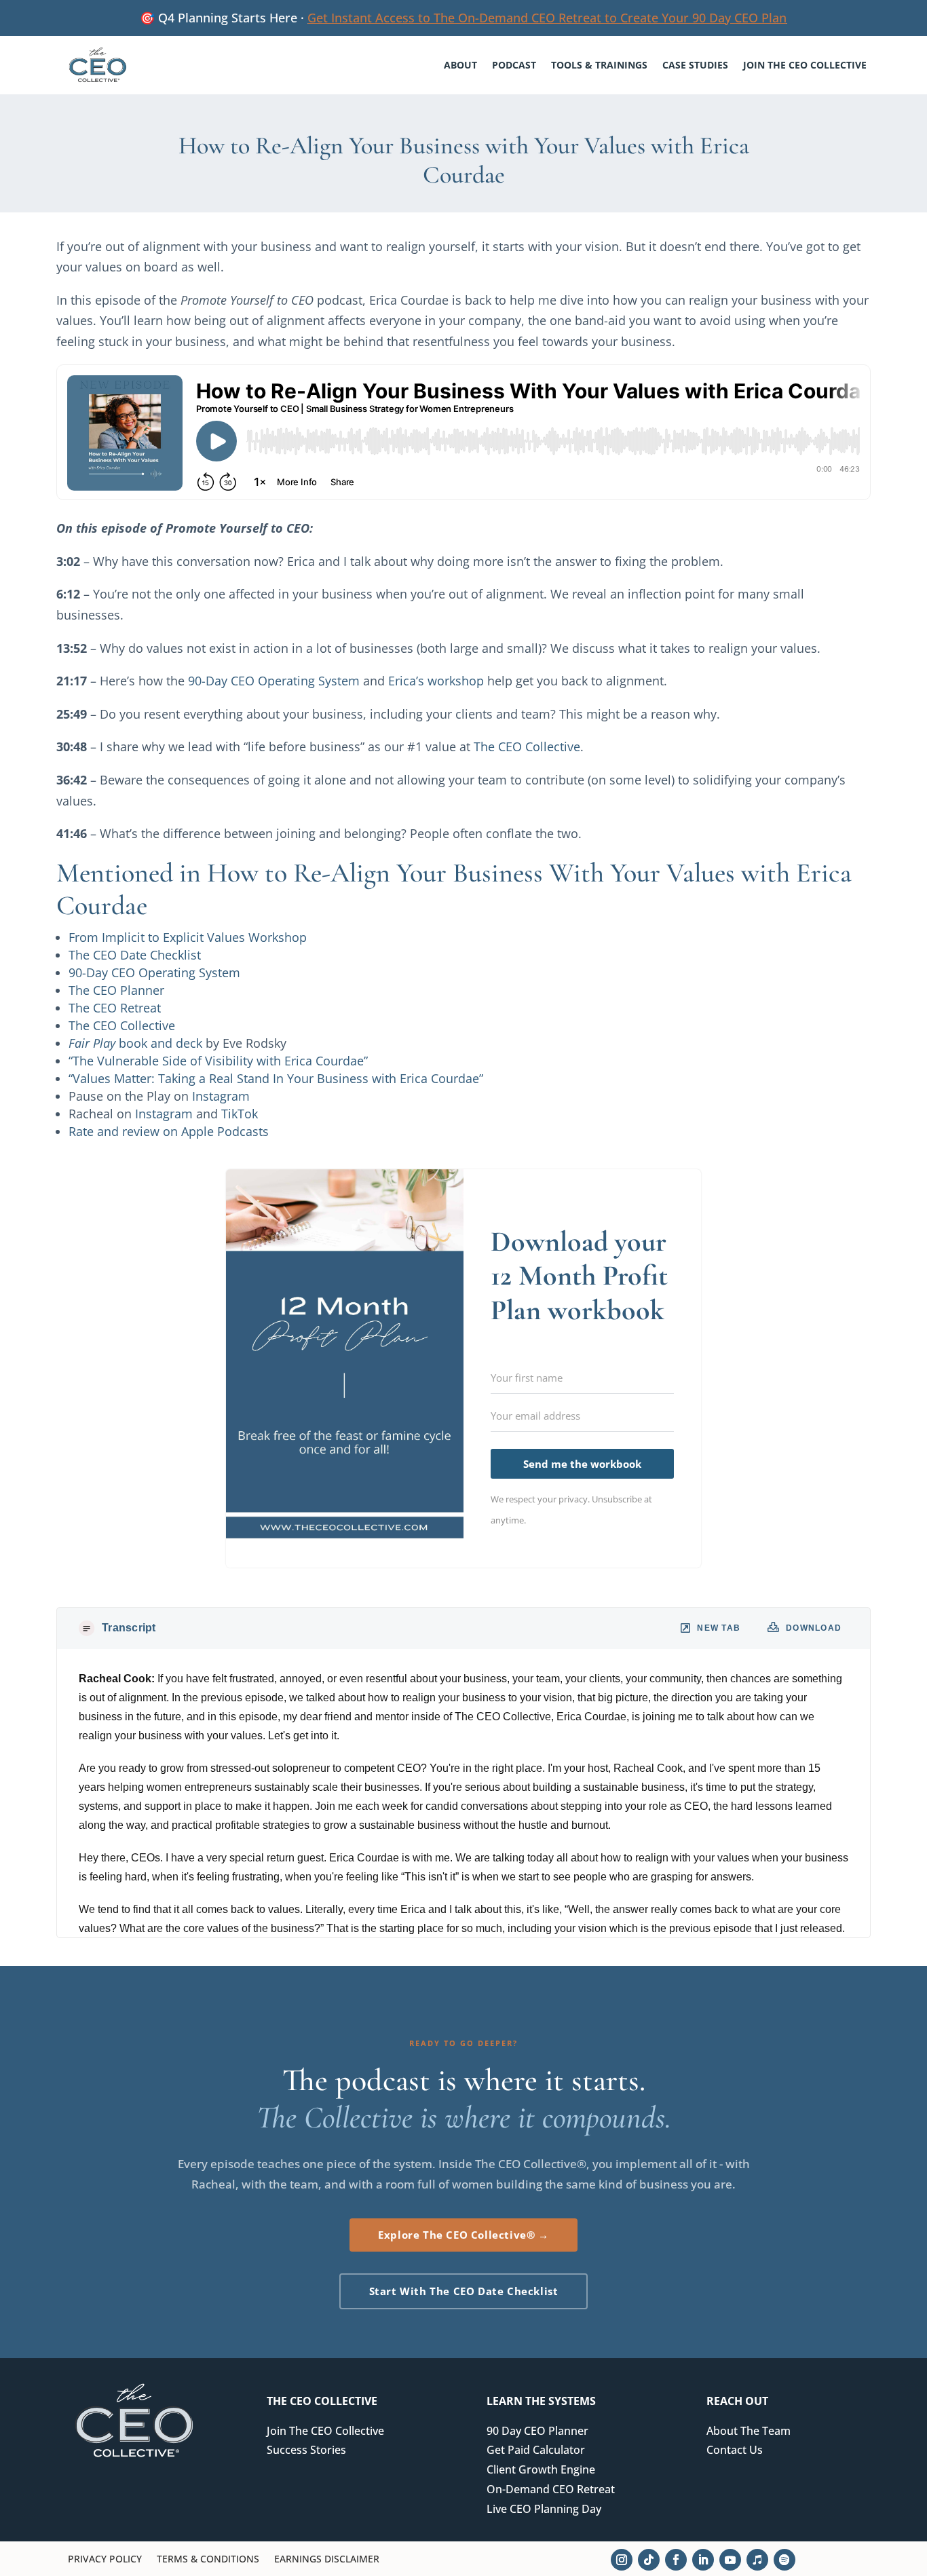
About (460, 65)
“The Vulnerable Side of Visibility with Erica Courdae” (218, 1061)
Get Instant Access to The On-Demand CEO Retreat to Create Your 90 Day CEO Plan (547, 18)
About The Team (749, 2431)
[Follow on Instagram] (622, 2560)
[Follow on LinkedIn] (703, 2560)
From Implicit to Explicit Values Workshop (188, 937)
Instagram (221, 1096)
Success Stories (306, 2450)
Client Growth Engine (541, 2469)
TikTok (240, 1114)
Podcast (514, 65)
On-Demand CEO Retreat (551, 2489)
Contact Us (735, 2450)
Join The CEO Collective (805, 65)
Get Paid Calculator (536, 2450)
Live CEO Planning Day (544, 2509)
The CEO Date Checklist (135, 955)
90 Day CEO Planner (537, 2431)
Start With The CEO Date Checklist (464, 2291)
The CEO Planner (116, 990)
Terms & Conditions (208, 2560)
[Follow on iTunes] (757, 2560)
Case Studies (695, 65)
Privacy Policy (105, 2560)
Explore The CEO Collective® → (463, 2235)
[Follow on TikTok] (649, 2560)
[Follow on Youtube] (730, 2560)
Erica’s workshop (436, 681)
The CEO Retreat (115, 1008)
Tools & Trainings (599, 65)
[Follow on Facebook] (676, 2560)
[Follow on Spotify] (784, 2560)
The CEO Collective (527, 746)
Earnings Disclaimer (327, 2560)
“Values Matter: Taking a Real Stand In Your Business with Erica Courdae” (276, 1078)
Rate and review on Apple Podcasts (169, 1131)
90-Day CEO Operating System (274, 681)
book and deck (135, 1043)
